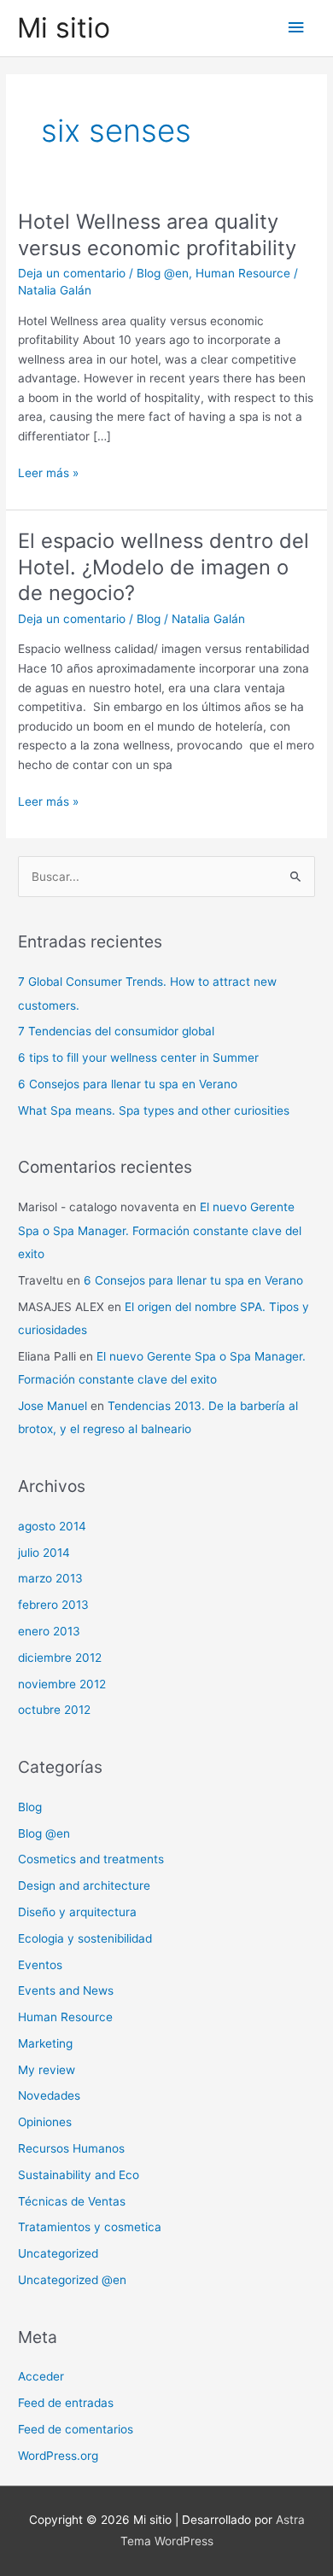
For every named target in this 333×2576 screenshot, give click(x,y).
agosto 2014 (52, 1526)
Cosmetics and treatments (91, 1859)
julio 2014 (44, 1553)
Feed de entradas (66, 2403)
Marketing (45, 2043)
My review (47, 2070)
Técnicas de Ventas (72, 2201)
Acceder (41, 2376)
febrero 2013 (53, 1605)
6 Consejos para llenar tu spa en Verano (128, 1084)
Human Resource (243, 273)
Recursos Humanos (71, 2148)
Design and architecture (84, 1885)
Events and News (66, 1990)
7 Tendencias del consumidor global (116, 1031)
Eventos (40, 1965)
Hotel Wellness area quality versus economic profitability (157, 235)
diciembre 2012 (60, 1658)
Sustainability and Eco (79, 2175)
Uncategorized (58, 2253)
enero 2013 (49, 1631)
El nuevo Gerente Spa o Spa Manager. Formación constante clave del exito (160, 1230)
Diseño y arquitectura (77, 1912)
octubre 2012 (54, 1710)
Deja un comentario (72, 273)
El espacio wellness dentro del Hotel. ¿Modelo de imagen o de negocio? (164, 567)
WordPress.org (58, 2456)
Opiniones (45, 2122)
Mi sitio (64, 28)
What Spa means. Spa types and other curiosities (154, 1110)
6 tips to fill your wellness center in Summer (138, 1058)
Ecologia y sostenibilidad (85, 1938)
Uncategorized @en (72, 2280)
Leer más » (48, 474)
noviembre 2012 (62, 1684)
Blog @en (163, 273)
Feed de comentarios (76, 2429)
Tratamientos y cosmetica (90, 2227)
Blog (149, 619)
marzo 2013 (50, 1578)
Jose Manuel (53, 1406)
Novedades (49, 2095)
